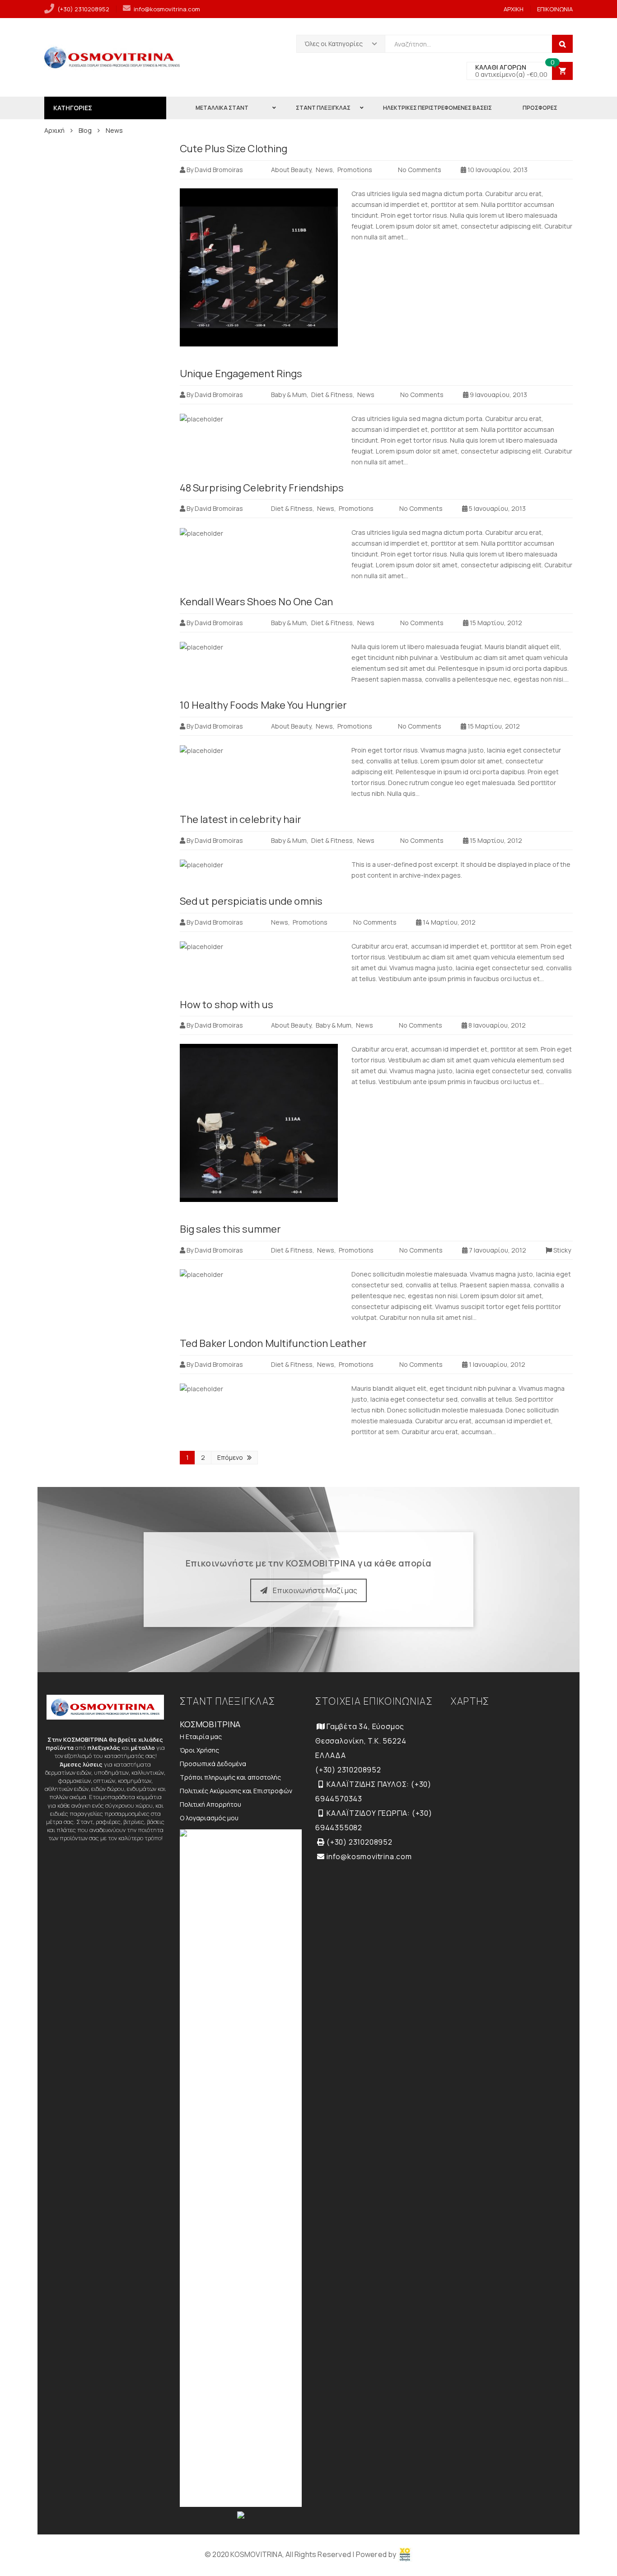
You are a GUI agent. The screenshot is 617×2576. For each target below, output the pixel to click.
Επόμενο (230, 1457)
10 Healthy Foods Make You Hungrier (263, 705)
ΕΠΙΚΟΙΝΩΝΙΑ (555, 9)
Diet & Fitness (332, 395)
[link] (405, 2554)
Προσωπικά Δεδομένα (213, 1764)
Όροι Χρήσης (199, 1750)
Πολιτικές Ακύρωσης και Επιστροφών (236, 1791)
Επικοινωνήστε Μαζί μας (315, 1590)
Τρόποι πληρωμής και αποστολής (230, 1777)
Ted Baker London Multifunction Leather (273, 1343)
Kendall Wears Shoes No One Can (256, 602)
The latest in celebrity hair (241, 819)
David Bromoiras (219, 170)
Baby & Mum (289, 395)
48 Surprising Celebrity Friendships (262, 488)
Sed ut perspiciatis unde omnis (251, 901)
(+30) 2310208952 (83, 9)
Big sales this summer (230, 1229)
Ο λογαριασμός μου (209, 1818)
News (324, 170)
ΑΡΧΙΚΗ (514, 9)
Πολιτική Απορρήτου (210, 1804)
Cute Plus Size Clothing (234, 149)
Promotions (355, 170)
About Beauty (291, 170)
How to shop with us (227, 1005)
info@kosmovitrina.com (167, 9)
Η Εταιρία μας (201, 1737)
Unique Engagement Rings (241, 374)
